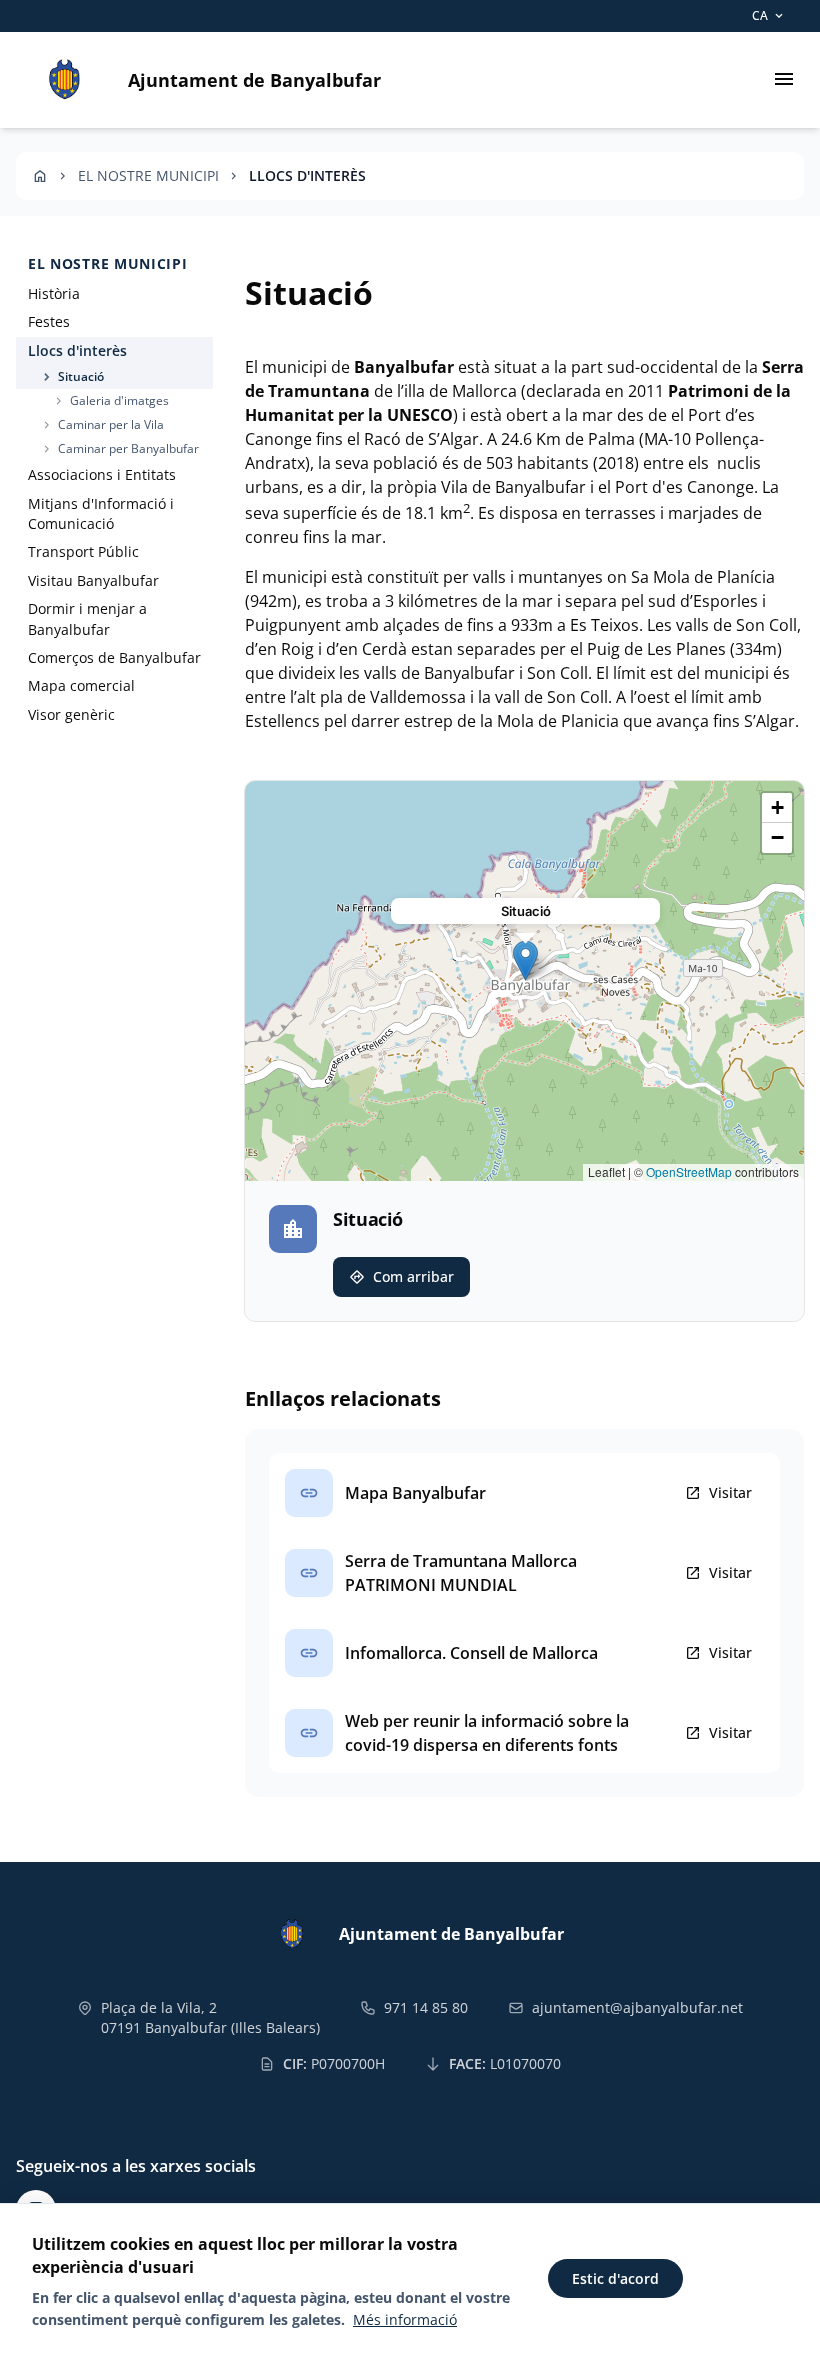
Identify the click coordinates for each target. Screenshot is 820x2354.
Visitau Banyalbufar (93, 580)
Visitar (718, 1493)
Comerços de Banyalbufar (114, 657)
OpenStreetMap (689, 1171)
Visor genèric (71, 714)
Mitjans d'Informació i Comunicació (101, 513)
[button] (525, 960)
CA (769, 15)
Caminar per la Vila (102, 424)
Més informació (405, 2319)
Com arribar (401, 1277)
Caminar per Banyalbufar (119, 448)
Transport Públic (83, 551)
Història (54, 293)
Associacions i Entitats (102, 474)
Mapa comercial (81, 685)
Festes (49, 321)
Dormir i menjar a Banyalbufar (87, 618)
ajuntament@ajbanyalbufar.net (637, 2007)
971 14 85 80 (426, 2007)
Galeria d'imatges (110, 400)
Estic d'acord (615, 2278)
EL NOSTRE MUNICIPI (148, 175)
